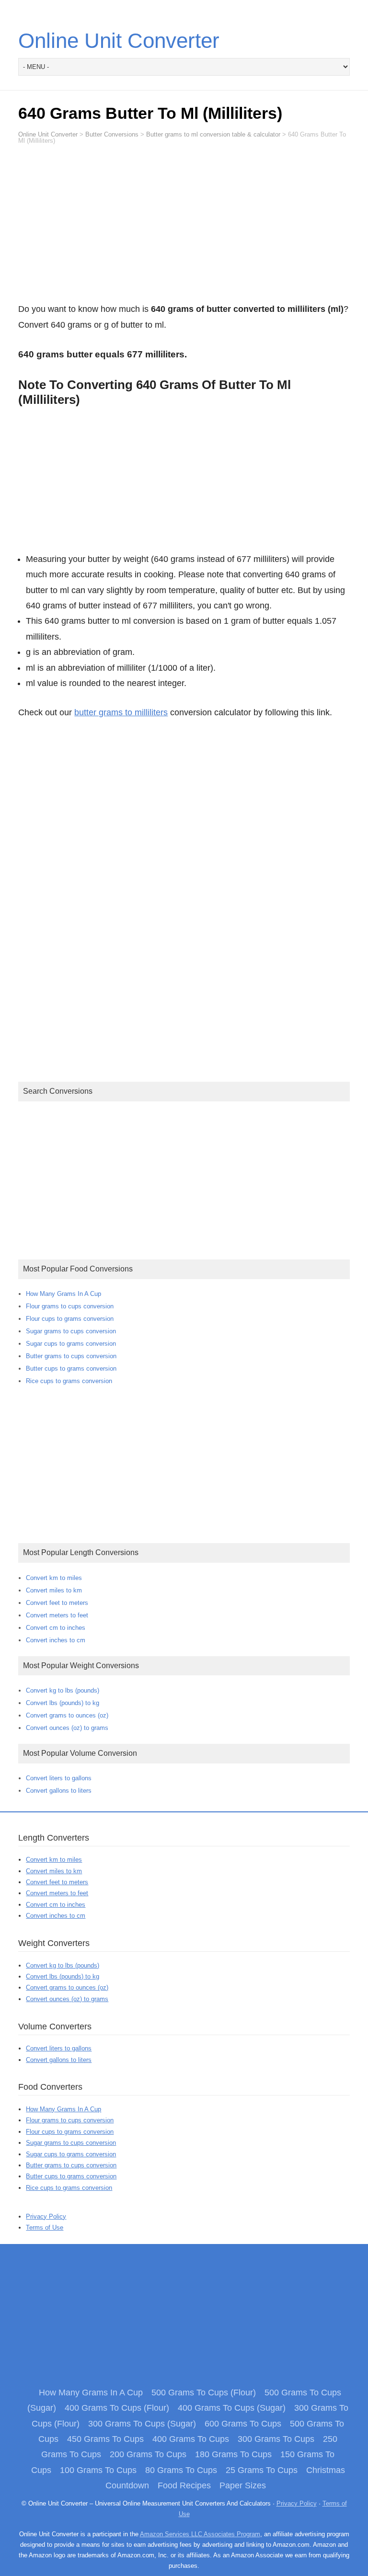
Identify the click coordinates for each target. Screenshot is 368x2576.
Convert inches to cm (56, 1640)
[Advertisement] (184, 228)
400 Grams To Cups (191, 2439)
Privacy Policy (46, 2216)
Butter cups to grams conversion (71, 1368)
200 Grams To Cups (148, 2454)
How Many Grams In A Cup (63, 1294)
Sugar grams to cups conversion (71, 1331)
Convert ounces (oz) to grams (67, 1728)
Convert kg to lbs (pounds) (63, 1690)
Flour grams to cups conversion (70, 1306)
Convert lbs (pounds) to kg (63, 1703)
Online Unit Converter (119, 40)
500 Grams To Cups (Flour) (204, 2393)
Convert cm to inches (56, 1628)
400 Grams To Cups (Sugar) (232, 2408)
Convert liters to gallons (59, 1778)
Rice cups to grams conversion (69, 1381)
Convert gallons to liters (59, 1791)
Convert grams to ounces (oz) (67, 1715)
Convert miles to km (54, 1590)
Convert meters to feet (57, 1615)
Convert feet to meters (57, 1603)
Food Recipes (184, 2485)
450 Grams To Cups (105, 2439)
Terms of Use (45, 2227)
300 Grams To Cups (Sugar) (142, 2424)
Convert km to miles (54, 1578)
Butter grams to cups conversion (71, 1356)
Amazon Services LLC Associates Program (200, 2534)
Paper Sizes (243, 2485)
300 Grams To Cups (276, 2439)
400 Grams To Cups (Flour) (117, 2408)
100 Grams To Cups (98, 2470)
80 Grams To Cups (181, 2470)
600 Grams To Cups (243, 2424)
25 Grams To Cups (262, 2470)
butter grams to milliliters (121, 712)
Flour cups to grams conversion (70, 1319)
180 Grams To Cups (233, 2454)
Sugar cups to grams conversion (71, 1344)
